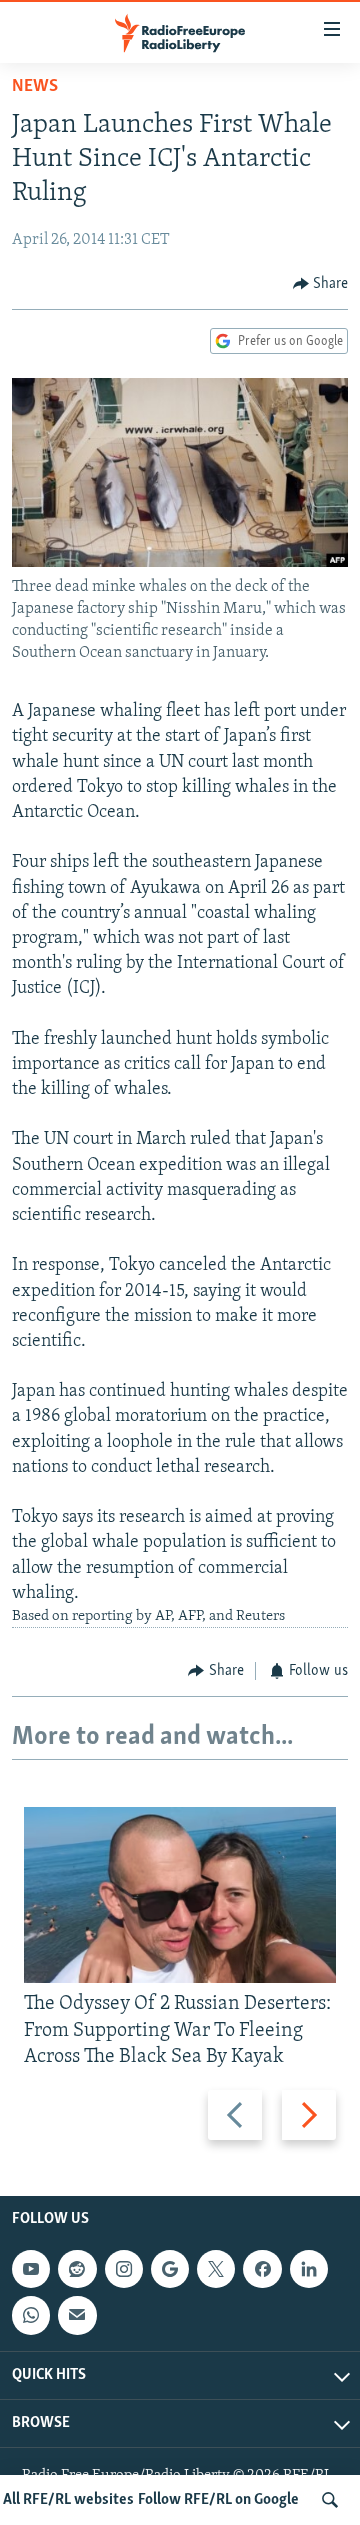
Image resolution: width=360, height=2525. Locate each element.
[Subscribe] (77, 2315)
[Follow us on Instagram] (124, 2269)
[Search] (330, 2500)
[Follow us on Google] (170, 2269)
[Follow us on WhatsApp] (31, 2315)
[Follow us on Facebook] (262, 2269)
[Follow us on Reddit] (77, 2269)
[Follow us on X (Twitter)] (216, 2269)
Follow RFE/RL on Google (218, 2500)
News (35, 87)
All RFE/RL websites (68, 2500)
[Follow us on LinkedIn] (309, 2269)
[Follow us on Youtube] (31, 2269)
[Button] (321, 284)
